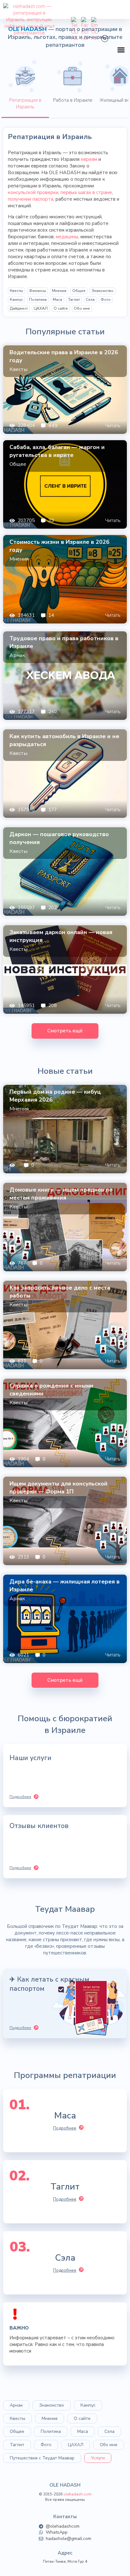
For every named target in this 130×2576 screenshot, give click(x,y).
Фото (106, 300)
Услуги (98, 2458)
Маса (57, 300)
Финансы (38, 291)
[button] (121, 50)
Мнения (59, 291)
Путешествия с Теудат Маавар (42, 2458)
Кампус (16, 300)
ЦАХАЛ (41, 308)
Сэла (90, 300)
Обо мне (82, 308)
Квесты (16, 291)
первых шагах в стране (86, 192)
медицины (67, 237)
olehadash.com (77, 2494)
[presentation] (25, 88)
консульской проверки (33, 192)
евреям (89, 159)
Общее (79, 291)
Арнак (16, 2405)
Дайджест (19, 308)
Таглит (74, 300)
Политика (38, 300)
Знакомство (103, 291)
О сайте (61, 308)
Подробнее (65, 2128)
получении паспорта (31, 199)
